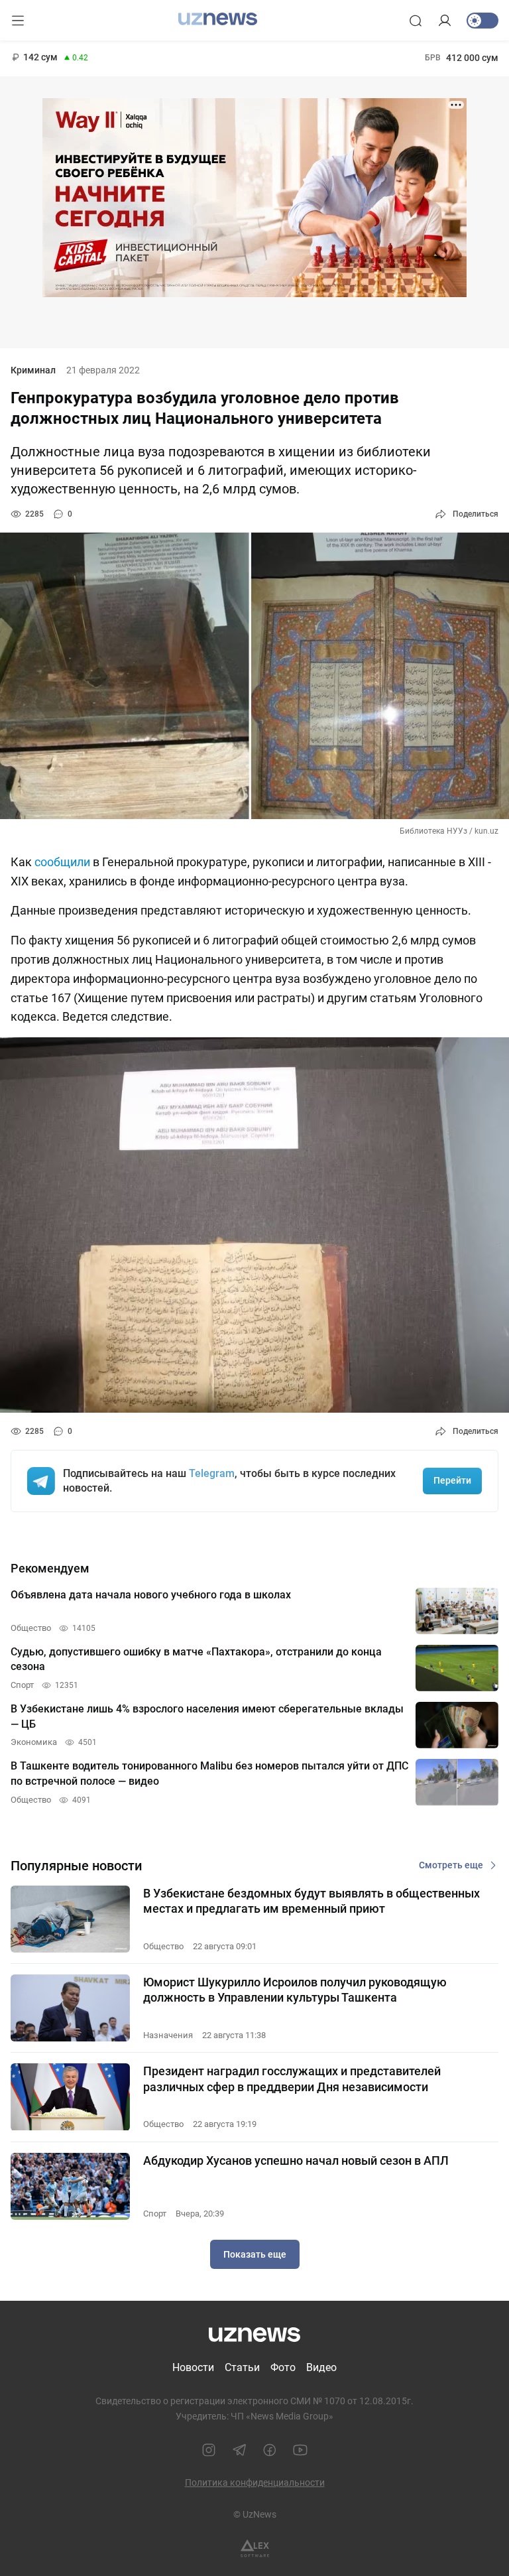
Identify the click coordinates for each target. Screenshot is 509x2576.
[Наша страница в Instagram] (209, 2450)
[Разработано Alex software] (255, 2548)
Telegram (212, 1473)
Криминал (33, 370)
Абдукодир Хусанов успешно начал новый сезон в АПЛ (296, 2160)
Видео (321, 2367)
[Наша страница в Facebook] (270, 2450)
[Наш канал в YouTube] (300, 2450)
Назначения (168, 2035)
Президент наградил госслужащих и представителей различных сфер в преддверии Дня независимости (292, 2079)
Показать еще (255, 2254)
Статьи (242, 2367)
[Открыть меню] (18, 21)
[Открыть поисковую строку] (416, 21)
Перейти (452, 1480)
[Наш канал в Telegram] (239, 2450)
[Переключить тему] (482, 21)
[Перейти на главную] (218, 19)
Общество (163, 1946)
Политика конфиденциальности (255, 2482)
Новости (193, 2367)
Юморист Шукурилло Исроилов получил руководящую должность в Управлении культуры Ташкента (295, 1990)
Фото (283, 2367)
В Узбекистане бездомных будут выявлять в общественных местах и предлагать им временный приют (311, 1901)
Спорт (155, 2214)
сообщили (62, 862)
